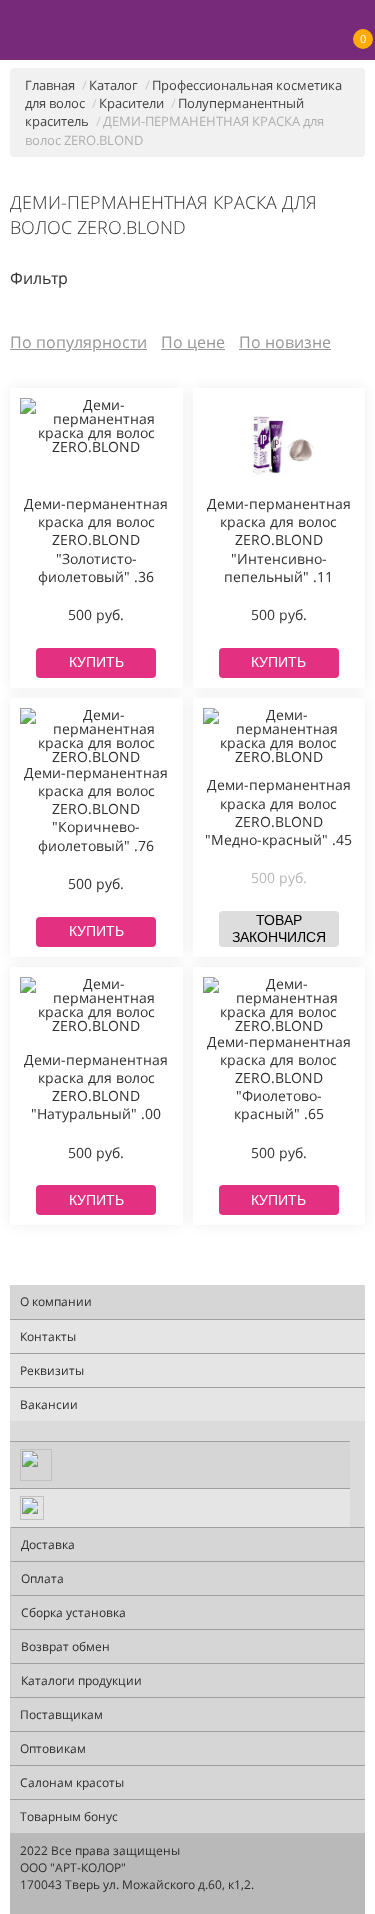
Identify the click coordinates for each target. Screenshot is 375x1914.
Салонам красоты (72, 1782)
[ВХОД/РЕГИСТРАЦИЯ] (324, 31)
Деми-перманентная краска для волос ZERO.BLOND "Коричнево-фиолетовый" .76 (96, 809)
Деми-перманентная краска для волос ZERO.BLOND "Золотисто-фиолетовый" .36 (96, 540)
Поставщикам (61, 1714)
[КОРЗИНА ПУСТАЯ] (356, 16)
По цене (193, 342)
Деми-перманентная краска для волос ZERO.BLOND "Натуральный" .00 (96, 1087)
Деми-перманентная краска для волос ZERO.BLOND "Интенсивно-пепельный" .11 (279, 540)
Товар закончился (279, 928)
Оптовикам (53, 1748)
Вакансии (49, 1404)
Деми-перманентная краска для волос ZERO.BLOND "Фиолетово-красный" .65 (279, 1078)
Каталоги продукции (81, 1680)
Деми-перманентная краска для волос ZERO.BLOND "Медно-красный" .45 (278, 812)
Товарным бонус (69, 1816)
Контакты (48, 1336)
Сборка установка (73, 1612)
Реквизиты (52, 1370)
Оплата (42, 1578)
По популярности (78, 342)
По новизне (285, 342)
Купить (96, 662)
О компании (56, 1301)
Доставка (48, 1544)
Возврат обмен (65, 1646)
